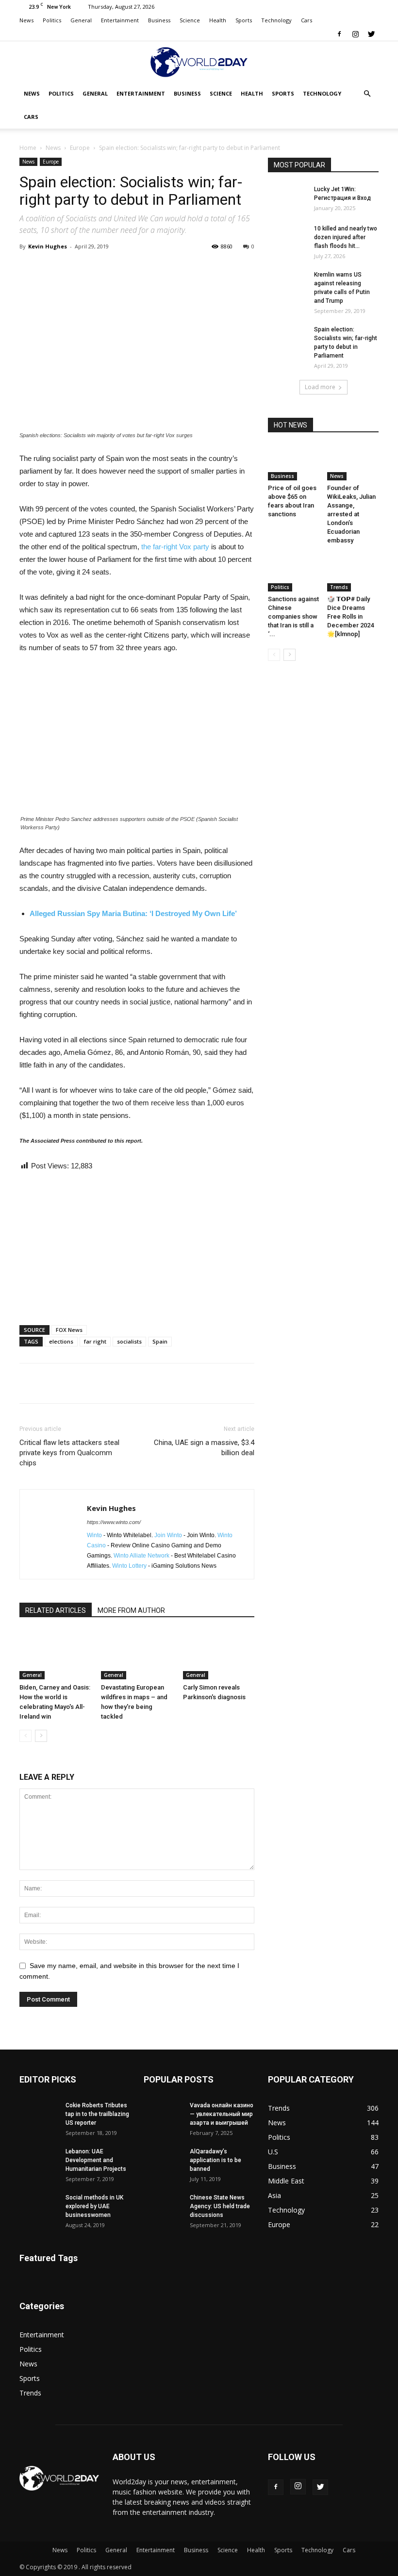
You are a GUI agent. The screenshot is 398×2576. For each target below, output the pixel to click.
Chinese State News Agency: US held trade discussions (220, 2206)
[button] (367, 94)
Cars (307, 20)
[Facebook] (339, 34)
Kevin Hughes (48, 246)
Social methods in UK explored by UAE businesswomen (94, 2206)
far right (95, 1341)
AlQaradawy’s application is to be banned (216, 2160)
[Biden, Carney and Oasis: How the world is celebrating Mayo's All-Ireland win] (55, 1655)
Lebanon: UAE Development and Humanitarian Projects (96, 2160)
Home (28, 148)
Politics (52, 20)
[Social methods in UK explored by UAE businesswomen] (39, 2207)
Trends (339, 587)
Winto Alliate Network (141, 1556)
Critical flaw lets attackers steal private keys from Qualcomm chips (69, 1453)
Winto (94, 1535)
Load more (320, 387)
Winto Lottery (129, 1566)
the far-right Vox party (175, 547)
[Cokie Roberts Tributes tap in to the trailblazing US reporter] (39, 2115)
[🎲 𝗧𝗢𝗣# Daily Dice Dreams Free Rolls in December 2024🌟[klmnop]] (353, 573)
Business (159, 20)
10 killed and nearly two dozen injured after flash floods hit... (346, 237)
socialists (129, 1341)
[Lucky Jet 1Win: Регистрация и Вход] (287, 198)
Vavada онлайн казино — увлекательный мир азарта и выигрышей (222, 2114)
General (81, 20)
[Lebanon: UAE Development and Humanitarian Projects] (39, 2161)
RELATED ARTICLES (56, 1610)
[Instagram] (355, 34)
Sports (244, 20)
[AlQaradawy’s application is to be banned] (163, 2161)
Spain (160, 1341)
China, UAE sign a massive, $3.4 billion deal (204, 1448)
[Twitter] (371, 34)
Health (218, 20)
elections (61, 1341)
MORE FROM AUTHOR (131, 1610)
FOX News (69, 1330)
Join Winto (168, 1535)
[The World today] (199, 62)
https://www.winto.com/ (114, 1522)
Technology (276, 20)
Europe (80, 148)
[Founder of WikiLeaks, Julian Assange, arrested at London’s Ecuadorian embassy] (353, 463)
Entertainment (120, 20)
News (26, 20)
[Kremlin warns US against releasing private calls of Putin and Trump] (287, 284)
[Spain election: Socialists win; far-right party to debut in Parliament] (287, 339)
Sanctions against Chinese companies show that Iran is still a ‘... (293, 616)
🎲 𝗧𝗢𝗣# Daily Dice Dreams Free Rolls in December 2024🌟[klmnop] (350, 616)
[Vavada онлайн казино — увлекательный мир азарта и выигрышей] (163, 2115)
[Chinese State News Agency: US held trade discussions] (163, 2207)
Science (190, 20)
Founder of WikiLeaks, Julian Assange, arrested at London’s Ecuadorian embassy (351, 514)
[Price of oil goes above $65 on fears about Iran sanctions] (294, 463)
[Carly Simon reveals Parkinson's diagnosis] (219, 1655)
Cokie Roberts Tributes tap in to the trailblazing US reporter (97, 2114)
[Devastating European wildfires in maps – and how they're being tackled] (137, 1655)
